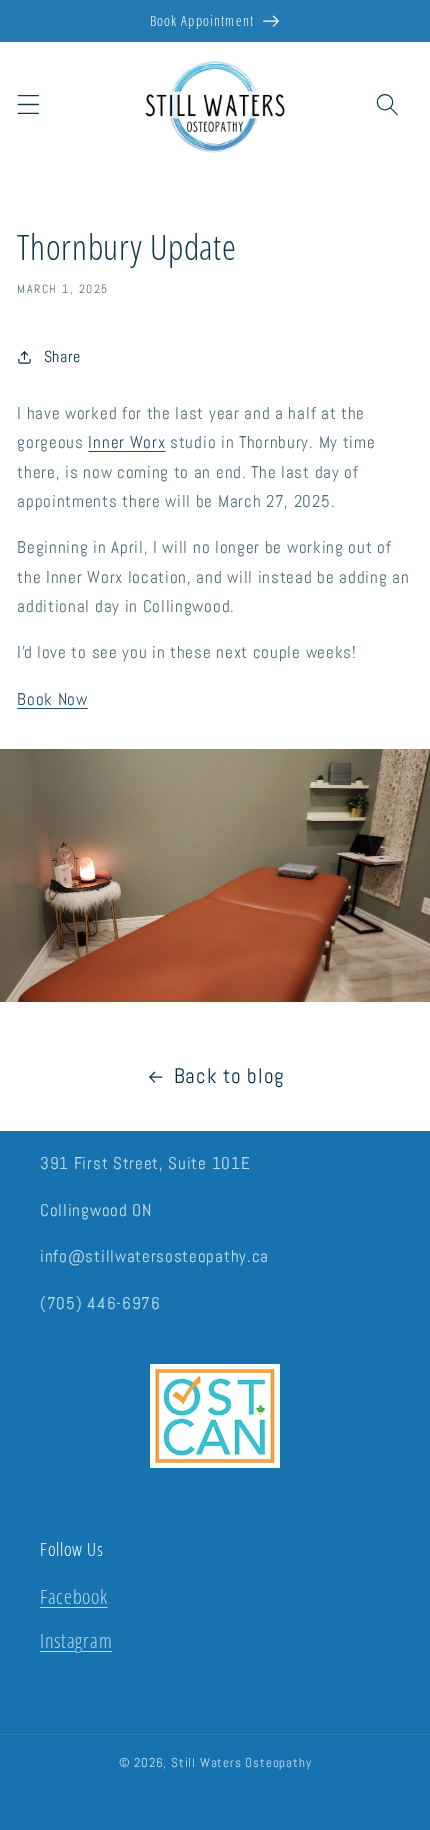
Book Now (52, 699)
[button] (28, 104)
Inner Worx (126, 442)
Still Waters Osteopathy (241, 1763)
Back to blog (229, 1076)
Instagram (76, 1640)
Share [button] (62, 356)
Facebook (74, 1596)
